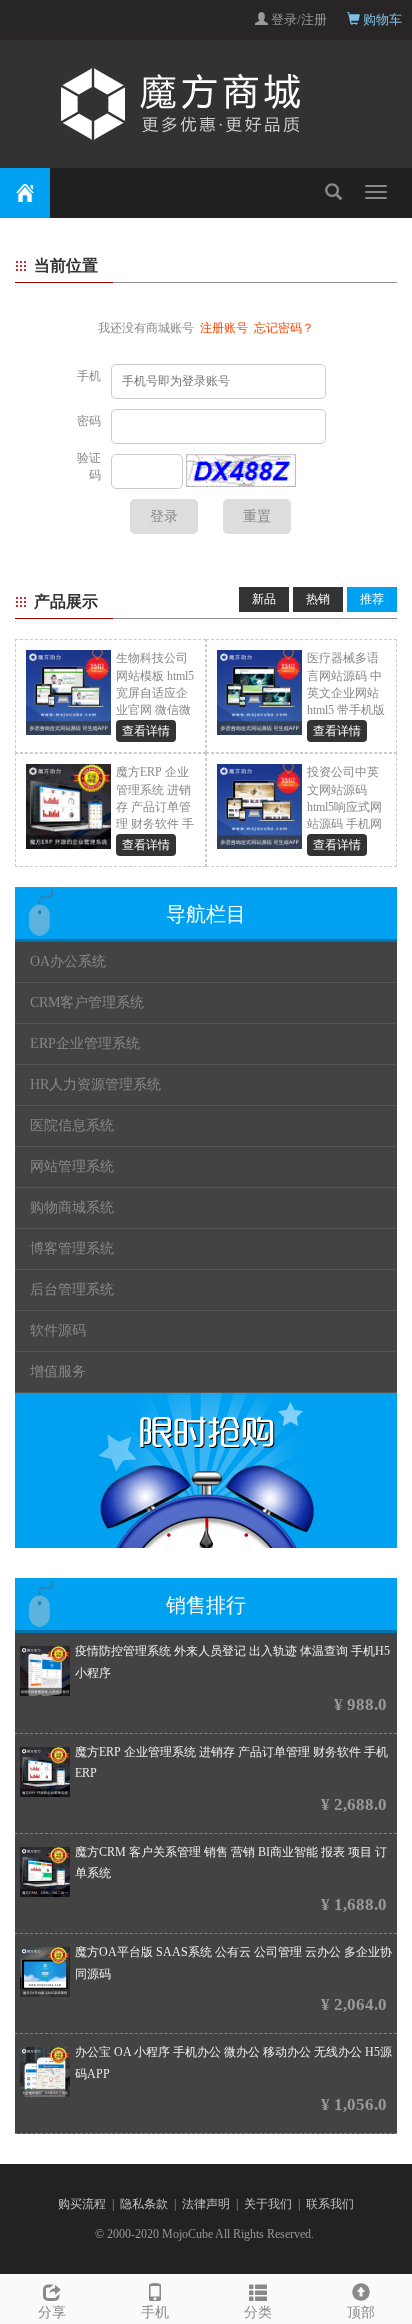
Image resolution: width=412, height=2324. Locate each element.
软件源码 (58, 1330)
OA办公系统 (68, 961)
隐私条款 (144, 2204)
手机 (155, 2312)
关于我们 (268, 2204)
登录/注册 (297, 19)
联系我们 (330, 2204)
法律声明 (206, 2204)
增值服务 (58, 1371)
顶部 (361, 2312)
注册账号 (224, 328)
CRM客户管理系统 (87, 1002)
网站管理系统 (72, 1166)
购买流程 (82, 2204)
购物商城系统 (72, 1207)
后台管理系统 (72, 1289)
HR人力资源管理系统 (95, 1084)
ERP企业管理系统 (85, 1043)
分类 (258, 2312)
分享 (52, 2312)
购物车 (381, 19)
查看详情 (146, 731)
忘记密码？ (284, 328)
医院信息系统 (72, 1125)
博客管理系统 (72, 1248)
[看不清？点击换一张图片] (241, 471)
